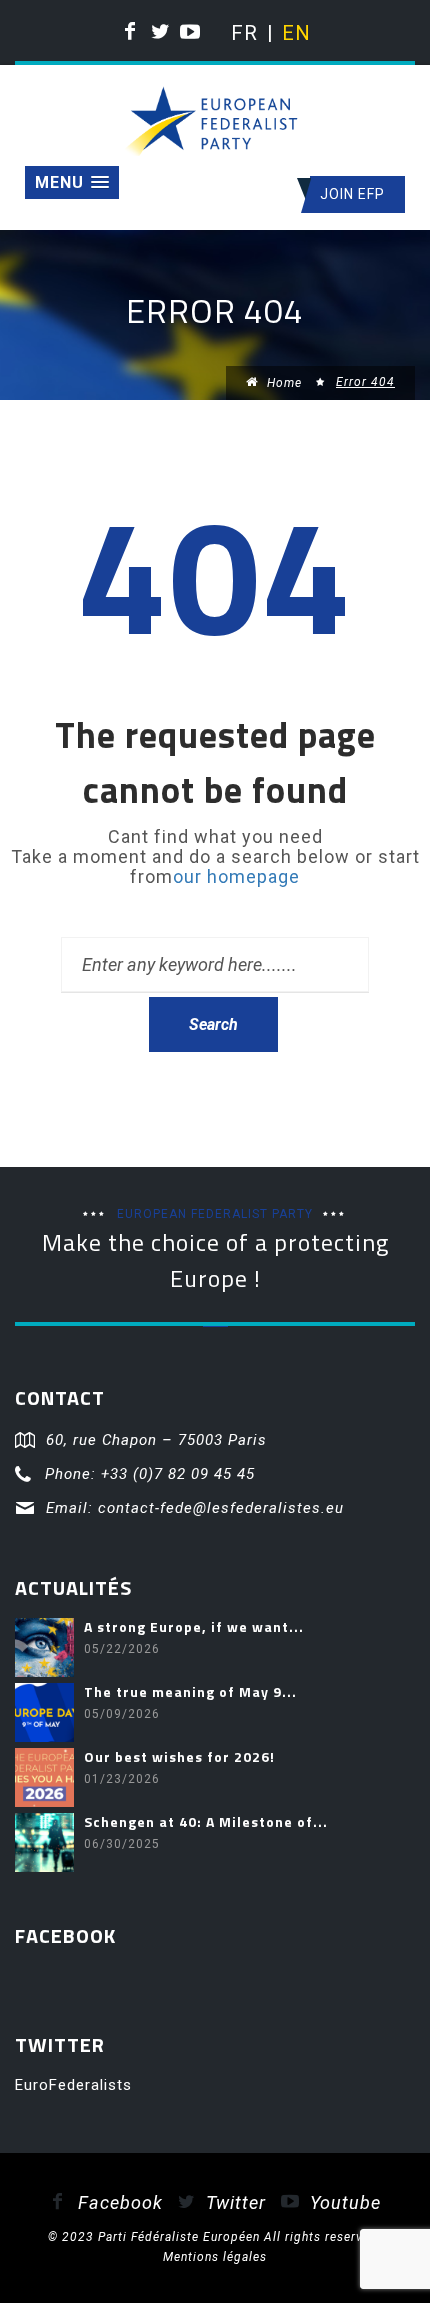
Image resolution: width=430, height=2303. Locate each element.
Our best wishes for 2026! (179, 1756)
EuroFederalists (73, 2085)
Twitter (233, 2202)
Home (282, 383)
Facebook (118, 2202)
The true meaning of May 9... (190, 1691)
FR (243, 33)
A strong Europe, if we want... (194, 1626)
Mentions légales (215, 2257)
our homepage (236, 876)
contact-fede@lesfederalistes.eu (221, 1508)
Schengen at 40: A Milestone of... (206, 1821)
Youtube (343, 2202)
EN (294, 33)
